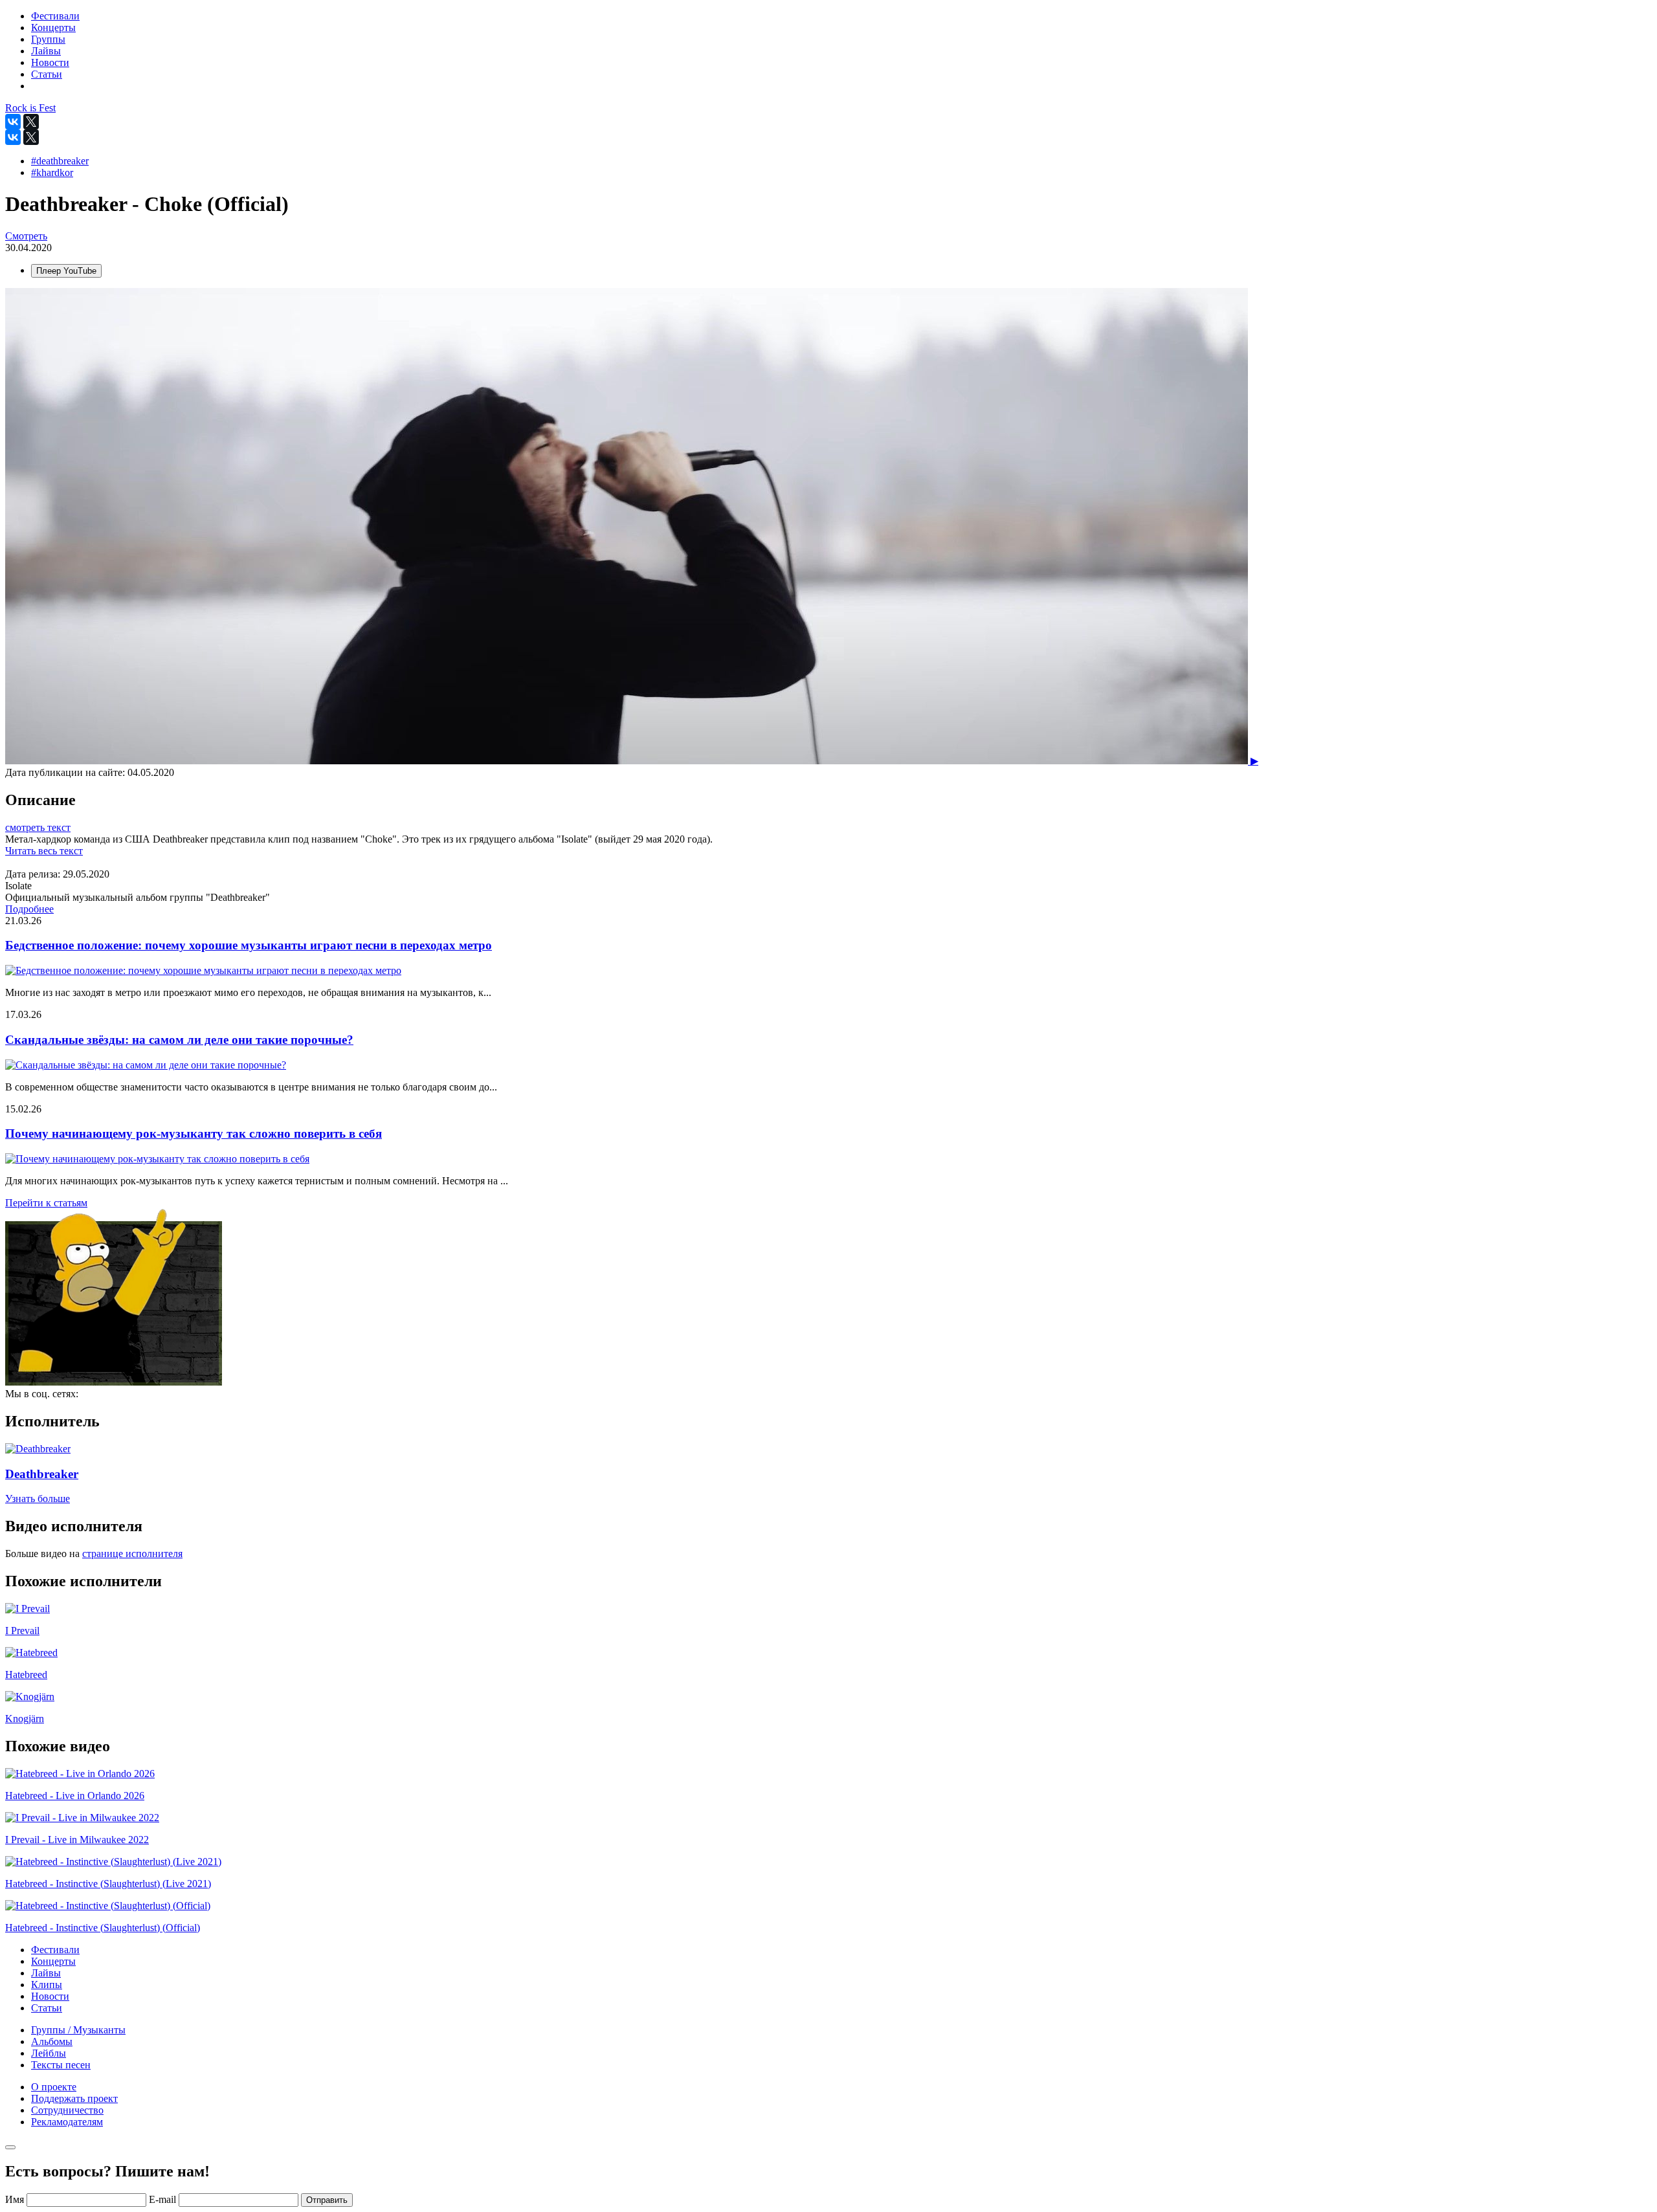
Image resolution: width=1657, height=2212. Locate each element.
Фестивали (55, 1950)
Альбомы (52, 2041)
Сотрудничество (67, 2110)
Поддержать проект (74, 2098)
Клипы (47, 1985)
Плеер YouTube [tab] (66, 271)
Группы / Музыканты (78, 2030)
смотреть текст (38, 827)
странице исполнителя (132, 1554)
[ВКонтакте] (13, 122)
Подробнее (29, 909)
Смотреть (26, 236)
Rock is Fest (30, 108)
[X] (31, 122)
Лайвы (46, 1973)
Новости (50, 1996)
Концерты (53, 1961)
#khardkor (52, 172)
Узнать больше (38, 1499)
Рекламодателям (67, 2122)
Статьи (47, 2008)
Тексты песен (61, 2065)
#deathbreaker (60, 161)
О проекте (54, 2087)
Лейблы (49, 2053)
